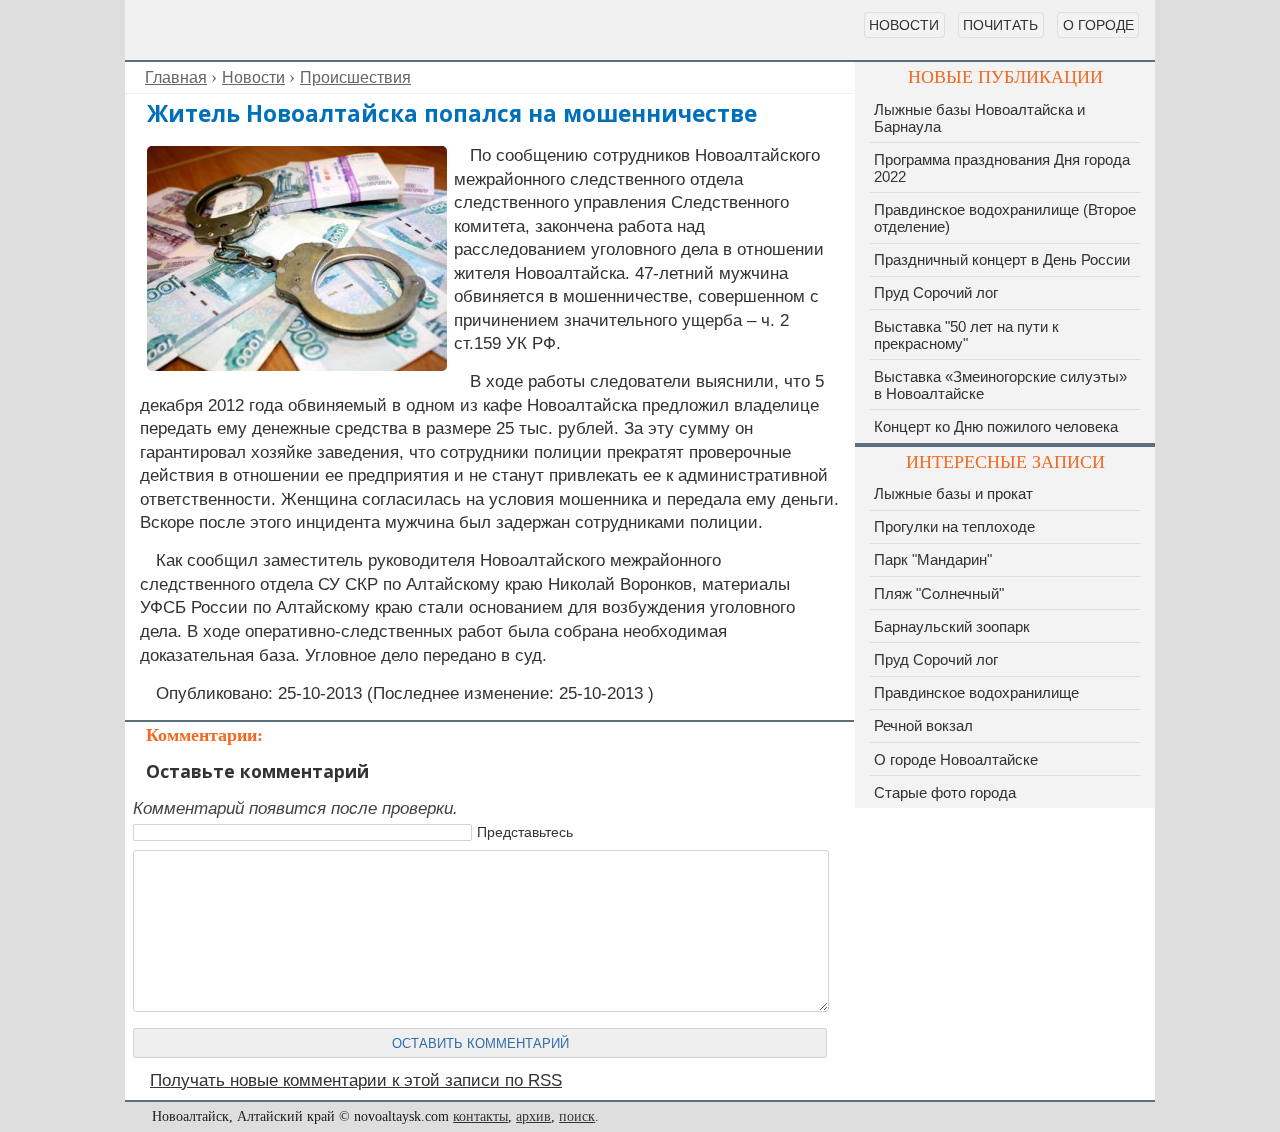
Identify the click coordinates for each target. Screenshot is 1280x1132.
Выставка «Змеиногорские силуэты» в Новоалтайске (1000, 385)
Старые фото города (945, 792)
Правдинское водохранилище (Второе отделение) (1005, 218)
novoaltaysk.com (245, 30)
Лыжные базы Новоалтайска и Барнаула (979, 118)
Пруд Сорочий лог (936, 292)
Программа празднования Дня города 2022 (1002, 168)
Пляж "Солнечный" (939, 593)
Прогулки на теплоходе (954, 526)
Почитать (1000, 25)
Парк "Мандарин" (933, 559)
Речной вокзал (923, 725)
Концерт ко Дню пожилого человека (996, 426)
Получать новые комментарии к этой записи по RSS (356, 1080)
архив (533, 1116)
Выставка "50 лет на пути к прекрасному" (966, 335)
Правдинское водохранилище (976, 692)
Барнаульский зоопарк (952, 626)
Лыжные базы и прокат (953, 493)
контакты (480, 1116)
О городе (1098, 25)
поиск (577, 1116)
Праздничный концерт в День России (1002, 259)
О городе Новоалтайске (956, 759)
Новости (904, 25)
